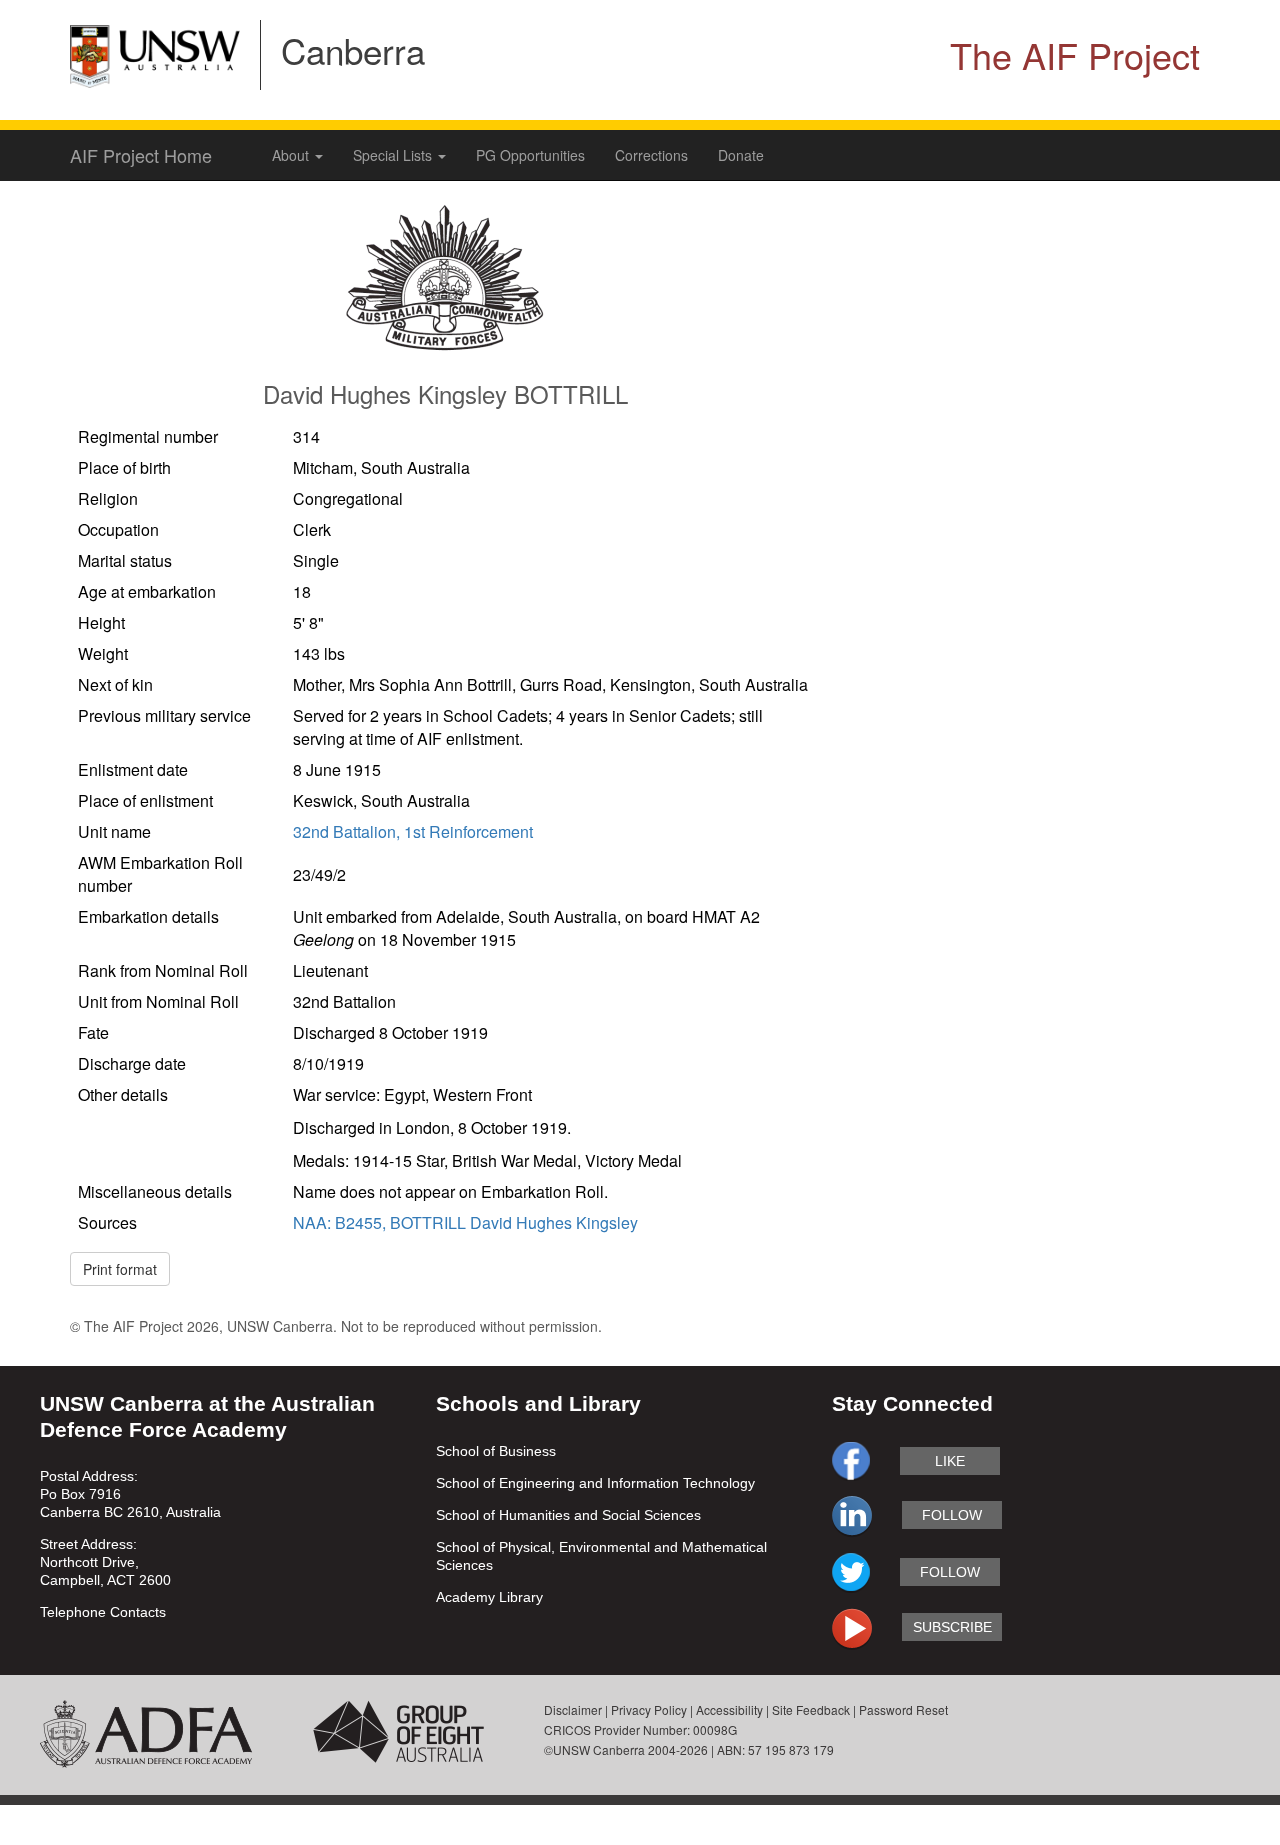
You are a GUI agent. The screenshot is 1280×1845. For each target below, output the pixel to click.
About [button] (292, 155)
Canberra (353, 50)
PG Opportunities (530, 155)
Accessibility (729, 1709)
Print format (120, 1269)
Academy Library (489, 1597)
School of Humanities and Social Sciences (568, 1515)
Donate (741, 155)
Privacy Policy (649, 1709)
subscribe (952, 1627)
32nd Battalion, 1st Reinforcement (413, 831)
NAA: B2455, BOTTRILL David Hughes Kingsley (465, 1222)
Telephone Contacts (103, 1612)
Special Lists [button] (394, 155)
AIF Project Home (141, 155)
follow (952, 1515)
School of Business (496, 1451)
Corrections (651, 155)
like (950, 1461)
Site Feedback (811, 1709)
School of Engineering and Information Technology (595, 1483)
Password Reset (903, 1709)
